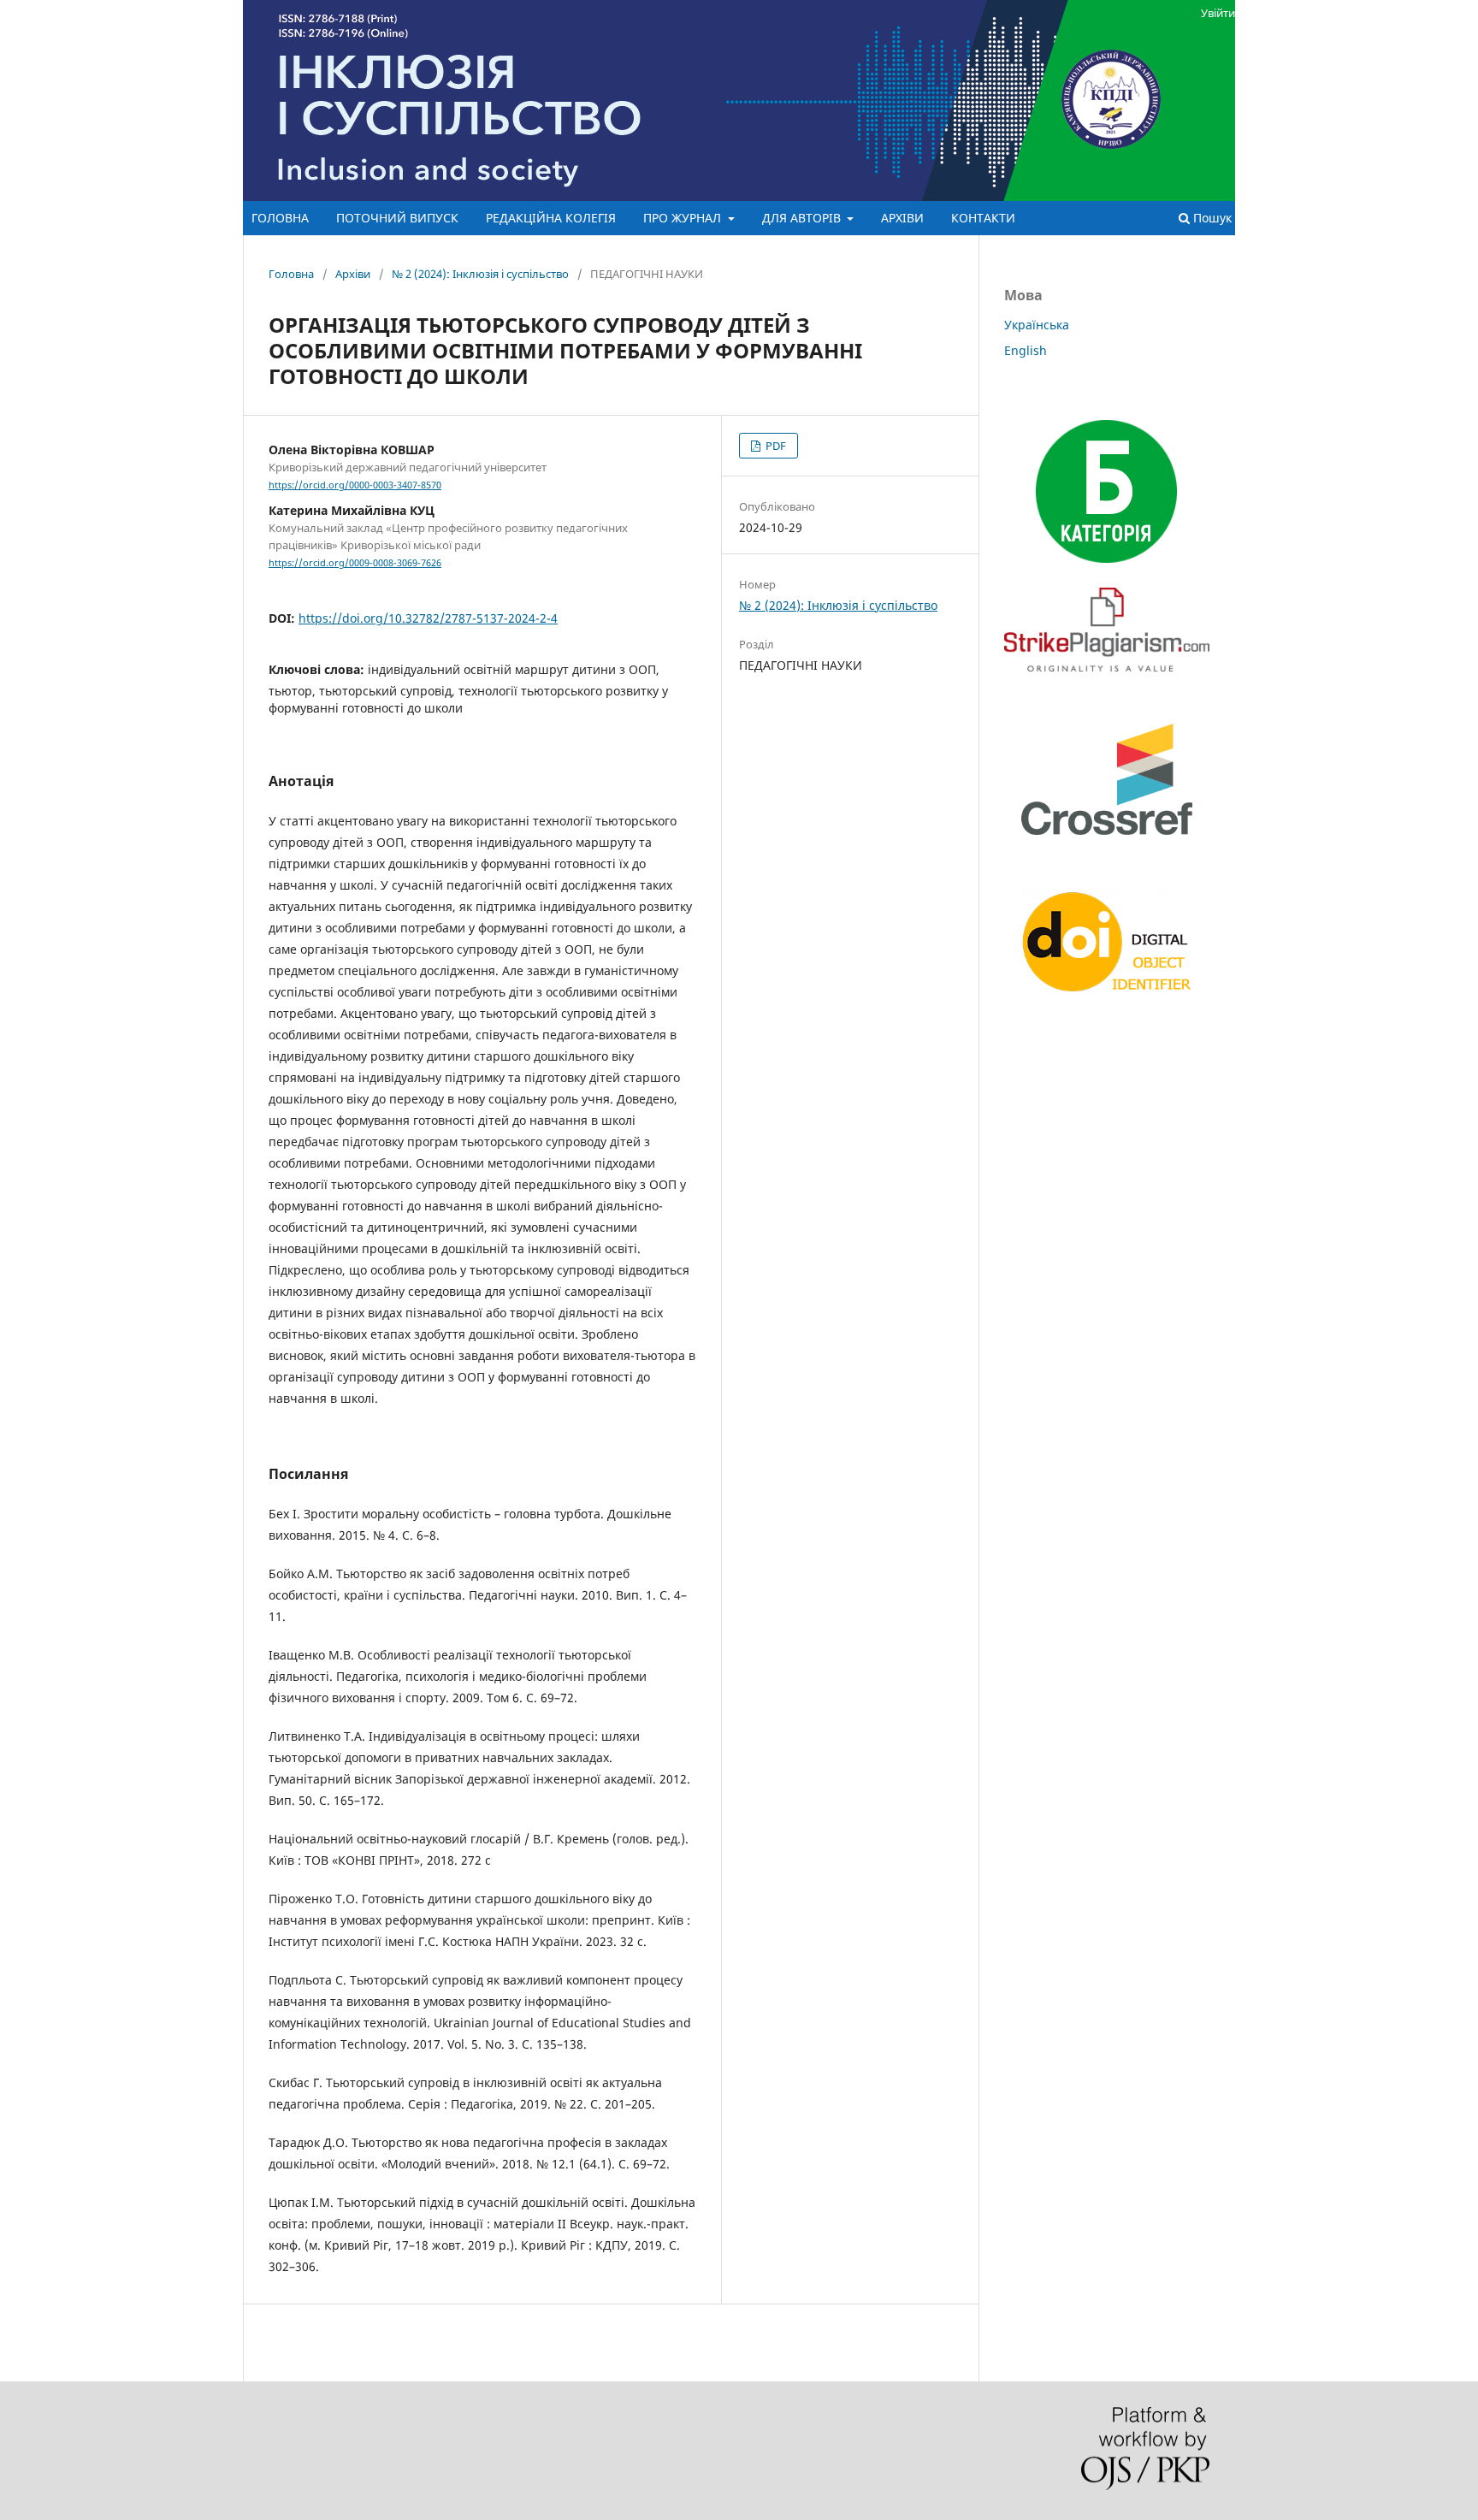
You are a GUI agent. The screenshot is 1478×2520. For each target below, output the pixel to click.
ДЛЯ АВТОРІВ (803, 218)
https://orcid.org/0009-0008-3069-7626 (355, 563)
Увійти (1218, 13)
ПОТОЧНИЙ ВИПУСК (397, 218)
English (1026, 350)
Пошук (1211, 218)
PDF (774, 446)
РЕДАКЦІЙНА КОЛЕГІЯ (551, 218)
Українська (1037, 325)
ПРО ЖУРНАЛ (684, 218)
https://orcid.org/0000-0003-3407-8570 (355, 485)
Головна (291, 274)
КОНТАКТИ (983, 218)
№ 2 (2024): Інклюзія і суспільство (480, 274)
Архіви (353, 274)
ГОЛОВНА (280, 218)
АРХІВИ (902, 218)
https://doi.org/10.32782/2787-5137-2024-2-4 (428, 618)
